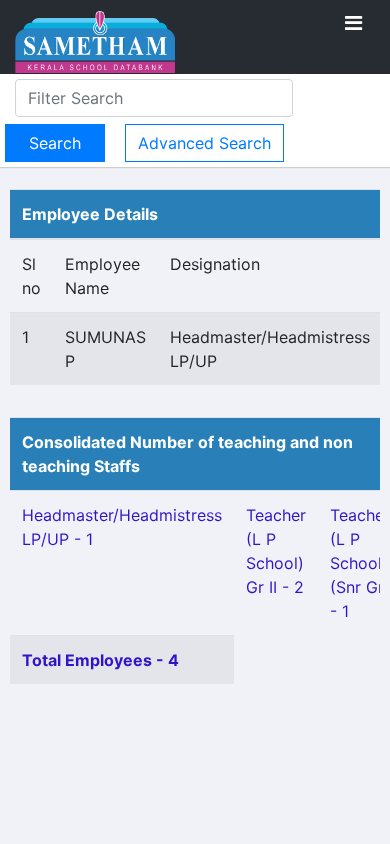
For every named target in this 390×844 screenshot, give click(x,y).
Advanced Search (204, 143)
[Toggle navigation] (353, 23)
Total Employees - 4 (100, 660)
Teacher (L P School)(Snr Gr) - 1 (360, 563)
